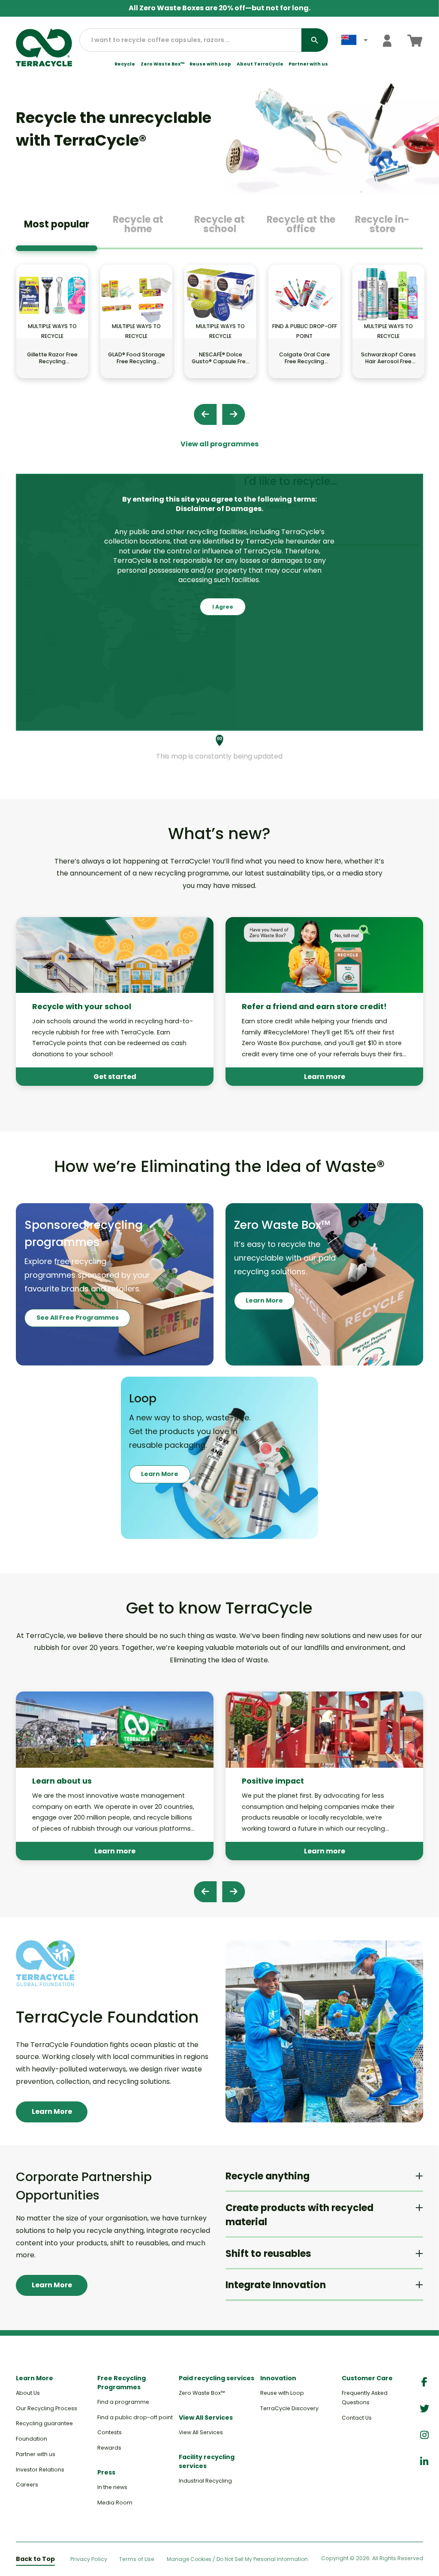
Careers (27, 2485)
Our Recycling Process (47, 2408)
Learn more (325, 1077)
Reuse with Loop (210, 64)
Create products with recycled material (299, 2215)
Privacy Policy (89, 2559)
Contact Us (357, 2418)
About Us (28, 2393)
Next (233, 414)
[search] (315, 40)
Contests (110, 2432)
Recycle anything (268, 2176)
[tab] (57, 227)
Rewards (109, 2448)
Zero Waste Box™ (162, 64)
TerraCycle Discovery (289, 2408)
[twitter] (424, 2409)
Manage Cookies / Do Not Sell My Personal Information (237, 2559)
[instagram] (424, 2435)
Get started (115, 1077)
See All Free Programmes (78, 1318)
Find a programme (123, 2402)
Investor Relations (40, 2470)
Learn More (264, 1300)
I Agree (223, 607)
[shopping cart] (415, 40)
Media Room (115, 2503)
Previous (205, 414)
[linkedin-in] (424, 2462)
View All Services (201, 2432)
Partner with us (308, 64)
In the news (112, 2487)
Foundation (32, 2439)
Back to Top (35, 2559)
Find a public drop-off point (135, 2417)
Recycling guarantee (44, 2423)
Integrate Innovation (276, 2285)
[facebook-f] (424, 2382)
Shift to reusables (268, 2254)
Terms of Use (137, 2559)
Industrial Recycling (205, 2481)
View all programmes (219, 444)
